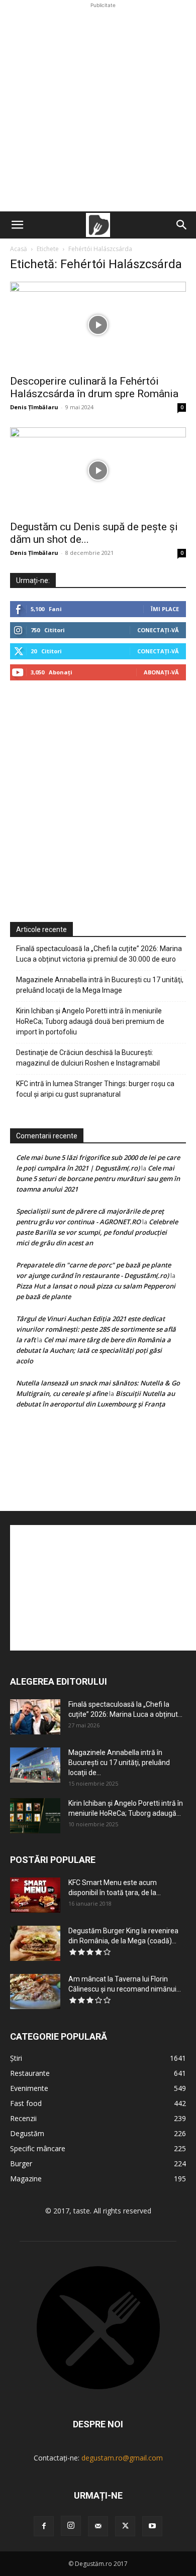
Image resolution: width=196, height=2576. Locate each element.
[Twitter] (125, 2526)
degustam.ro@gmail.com (122, 2458)
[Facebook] (44, 2526)
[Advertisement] (98, 108)
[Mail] (98, 2526)
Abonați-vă (161, 672)
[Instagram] (71, 2526)
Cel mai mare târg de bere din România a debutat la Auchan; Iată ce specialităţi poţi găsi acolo (93, 1350)
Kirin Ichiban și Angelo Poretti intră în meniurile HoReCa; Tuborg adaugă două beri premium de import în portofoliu (90, 1021)
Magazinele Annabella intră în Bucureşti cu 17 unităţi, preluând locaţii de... (119, 1763)
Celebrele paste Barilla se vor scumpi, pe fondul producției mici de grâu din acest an (97, 1232)
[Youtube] (152, 2526)
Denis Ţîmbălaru (34, 407)
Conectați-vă (158, 630)
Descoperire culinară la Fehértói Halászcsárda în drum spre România (94, 387)
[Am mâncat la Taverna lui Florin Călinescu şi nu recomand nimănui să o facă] (35, 1992)
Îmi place (165, 609)
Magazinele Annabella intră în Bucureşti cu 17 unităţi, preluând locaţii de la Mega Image (100, 985)
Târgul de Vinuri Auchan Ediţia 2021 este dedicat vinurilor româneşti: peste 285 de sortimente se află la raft (96, 1329)
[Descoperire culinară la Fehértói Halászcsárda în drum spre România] (98, 325)
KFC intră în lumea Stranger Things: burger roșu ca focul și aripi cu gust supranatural (95, 1089)
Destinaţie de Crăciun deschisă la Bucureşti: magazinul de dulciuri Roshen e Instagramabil (88, 1058)
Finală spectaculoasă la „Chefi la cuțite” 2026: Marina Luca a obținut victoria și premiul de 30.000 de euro (99, 954)
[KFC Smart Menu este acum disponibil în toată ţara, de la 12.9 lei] (35, 1895)
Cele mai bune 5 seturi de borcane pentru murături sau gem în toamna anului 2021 (98, 1179)
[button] (17, 225)
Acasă (19, 249)
